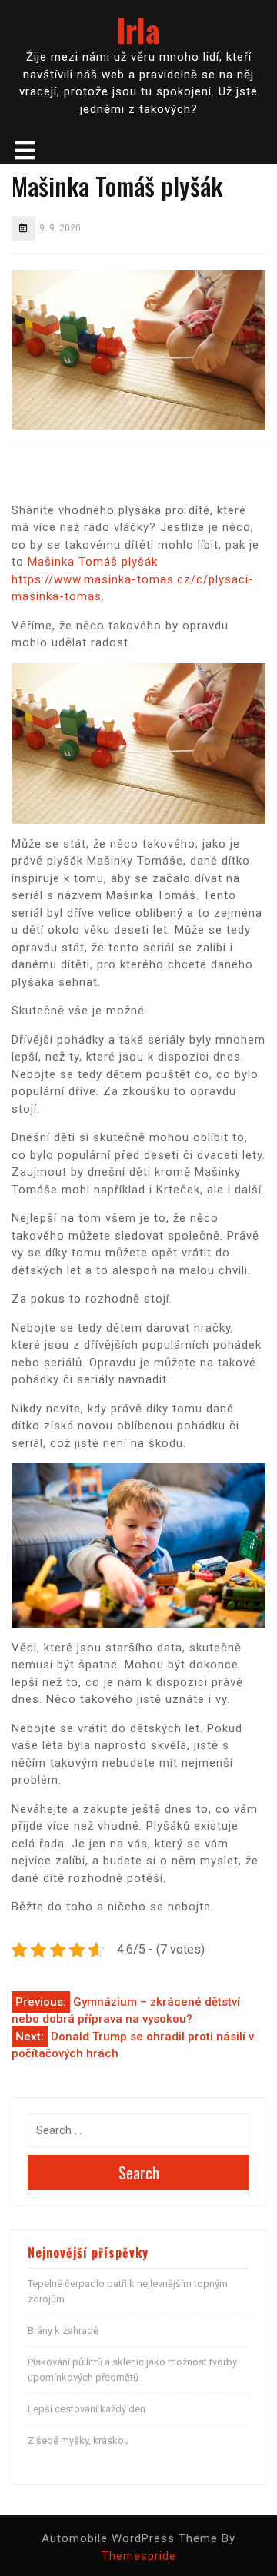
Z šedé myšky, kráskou (78, 2440)
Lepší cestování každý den (87, 2409)
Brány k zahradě (63, 2330)
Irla (138, 30)
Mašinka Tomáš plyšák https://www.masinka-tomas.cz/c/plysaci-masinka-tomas (133, 579)
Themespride (139, 2556)
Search (139, 2173)
